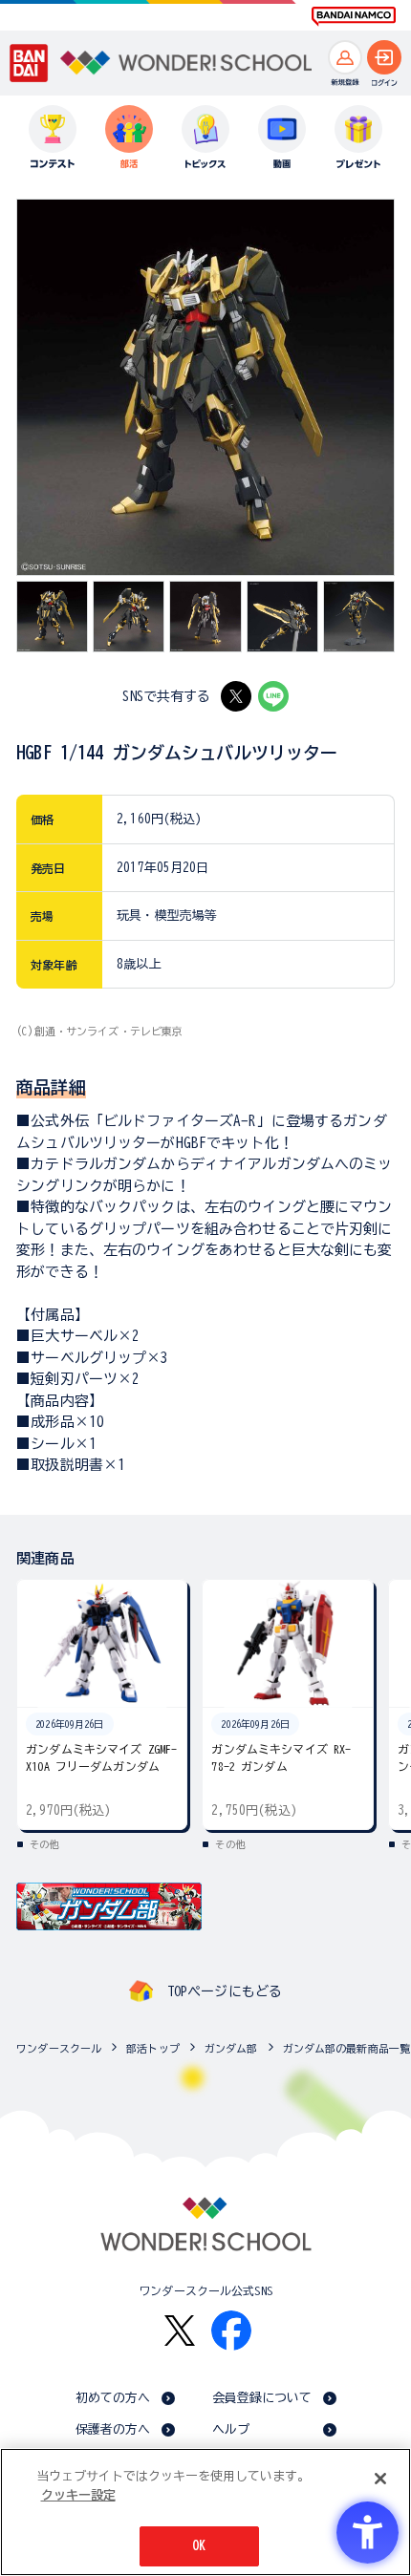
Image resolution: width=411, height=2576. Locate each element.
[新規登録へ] (345, 57)
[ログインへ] (384, 57)
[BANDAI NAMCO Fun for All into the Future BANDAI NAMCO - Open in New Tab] (354, 16)
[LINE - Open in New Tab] (273, 696)
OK (199, 2546)
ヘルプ (231, 2429)
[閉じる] (380, 2479)
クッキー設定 (78, 2495)
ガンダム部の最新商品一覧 (347, 2048)
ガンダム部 (231, 2048)
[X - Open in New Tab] (236, 696)
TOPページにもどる (225, 1991)
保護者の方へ (113, 2429)
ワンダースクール (59, 2048)
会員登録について (262, 2398)
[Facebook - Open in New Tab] (231, 2331)
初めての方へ (113, 2398)
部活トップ (153, 2048)
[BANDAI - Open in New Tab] (29, 63)
